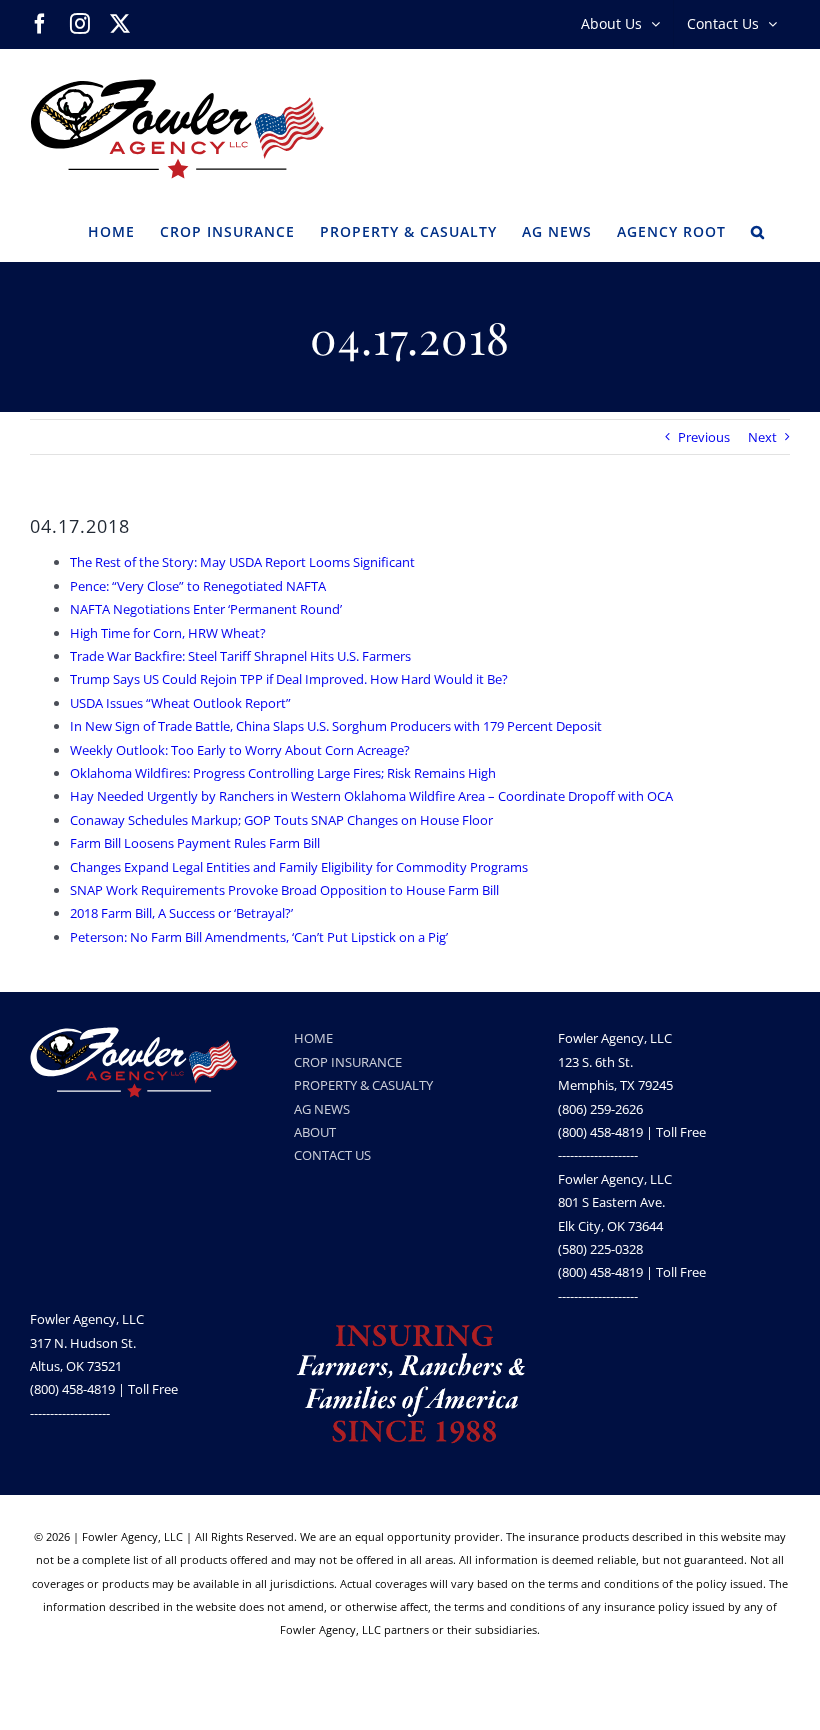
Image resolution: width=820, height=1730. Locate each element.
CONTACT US (332, 1155)
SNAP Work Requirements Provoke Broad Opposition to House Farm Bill (284, 890)
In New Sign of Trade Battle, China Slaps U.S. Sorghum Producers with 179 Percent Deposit (336, 726)
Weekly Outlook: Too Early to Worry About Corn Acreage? (240, 750)
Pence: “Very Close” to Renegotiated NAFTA (198, 586)
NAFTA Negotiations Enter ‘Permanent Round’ (206, 609)
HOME (313, 1038)
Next (762, 437)
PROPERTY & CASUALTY (363, 1085)
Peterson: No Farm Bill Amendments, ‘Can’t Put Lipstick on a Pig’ (259, 937)
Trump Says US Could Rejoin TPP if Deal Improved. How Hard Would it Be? (289, 679)
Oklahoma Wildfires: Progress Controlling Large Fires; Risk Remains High (283, 773)
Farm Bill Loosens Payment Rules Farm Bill (195, 843)
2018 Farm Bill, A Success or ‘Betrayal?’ (181, 913)
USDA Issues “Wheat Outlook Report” (180, 703)
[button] (758, 230)
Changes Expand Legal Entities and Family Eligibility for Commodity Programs (299, 867)
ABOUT (315, 1132)
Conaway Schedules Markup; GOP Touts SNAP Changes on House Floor (281, 820)
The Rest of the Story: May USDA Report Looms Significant (242, 562)
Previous (704, 437)
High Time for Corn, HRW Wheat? (168, 633)
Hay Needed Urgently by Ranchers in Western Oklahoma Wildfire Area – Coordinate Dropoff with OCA (371, 796)
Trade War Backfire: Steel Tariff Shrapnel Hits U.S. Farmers (240, 656)
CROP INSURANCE (348, 1062)
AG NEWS (322, 1109)
